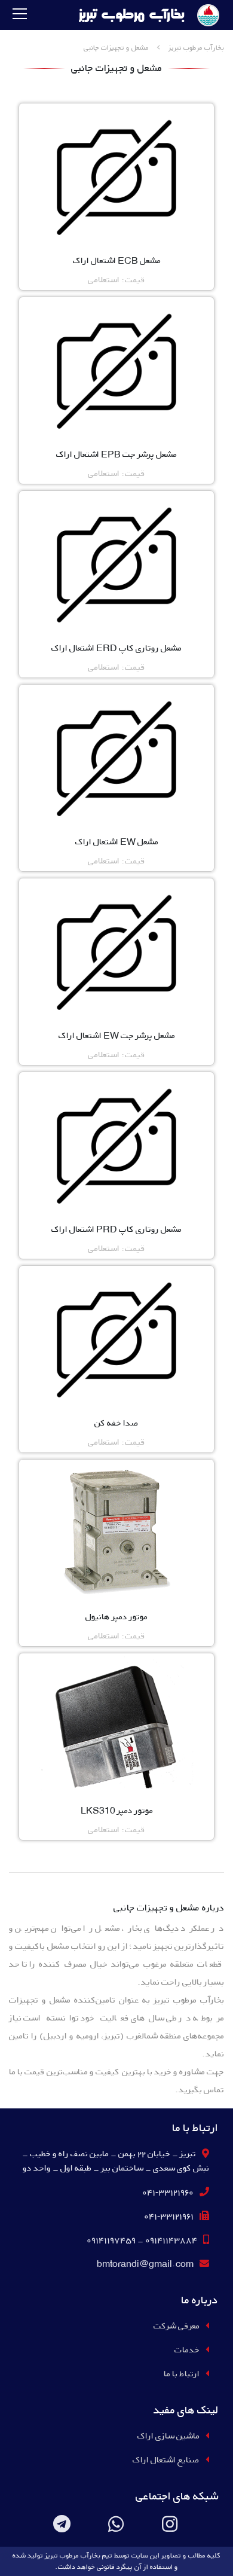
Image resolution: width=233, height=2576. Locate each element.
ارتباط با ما (182, 2374)
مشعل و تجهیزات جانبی (116, 48)
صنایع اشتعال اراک (166, 2460)
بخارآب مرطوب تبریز (196, 48)
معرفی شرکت (177, 2326)
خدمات (187, 2350)
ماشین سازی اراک (168, 2436)
